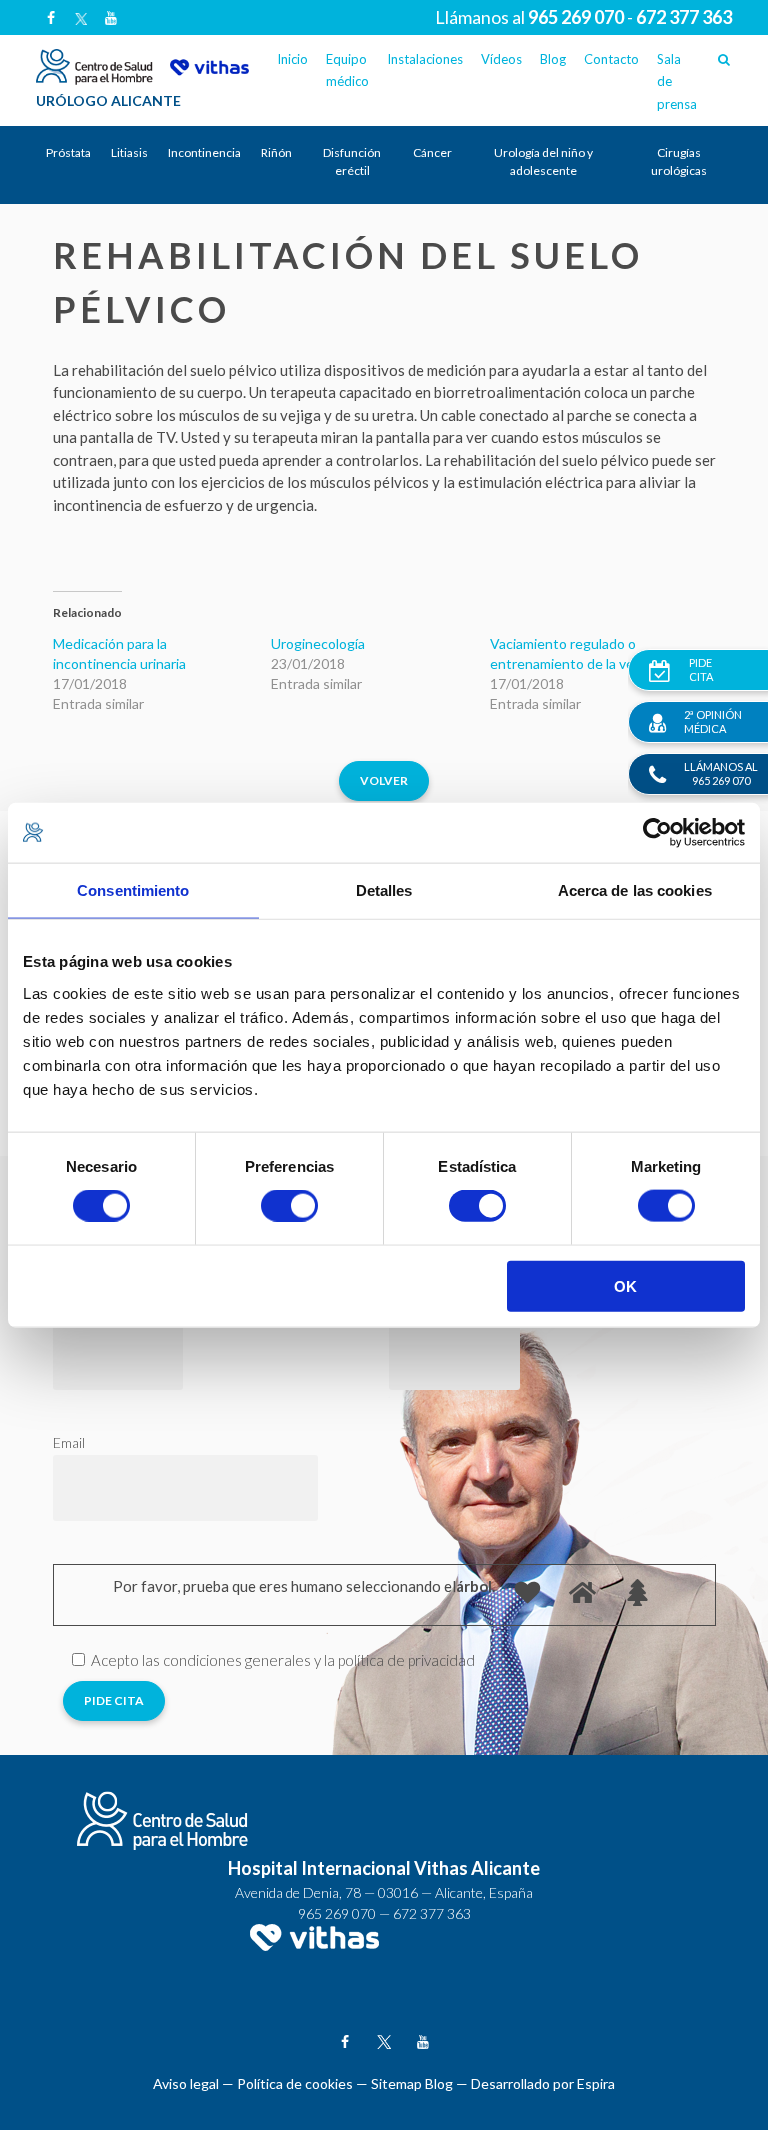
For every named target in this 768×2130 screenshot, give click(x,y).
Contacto (611, 59)
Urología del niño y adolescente (543, 161)
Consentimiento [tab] (133, 890)
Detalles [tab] (384, 890)
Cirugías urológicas (679, 161)
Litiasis (129, 152)
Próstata (68, 152)
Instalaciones (425, 59)
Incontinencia (204, 152)
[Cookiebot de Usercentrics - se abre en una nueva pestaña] (657, 833)
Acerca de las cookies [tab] (635, 890)
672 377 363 (432, 1913)
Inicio (292, 59)
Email (69, 1442)
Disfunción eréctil (352, 161)
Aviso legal (186, 2083)
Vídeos (501, 59)
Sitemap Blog (412, 2083)
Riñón (276, 152)
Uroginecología (318, 643)
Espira (596, 2083)
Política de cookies (295, 2083)
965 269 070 (337, 1913)
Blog (553, 59)
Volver (384, 780)
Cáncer (432, 152)
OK (625, 1285)
